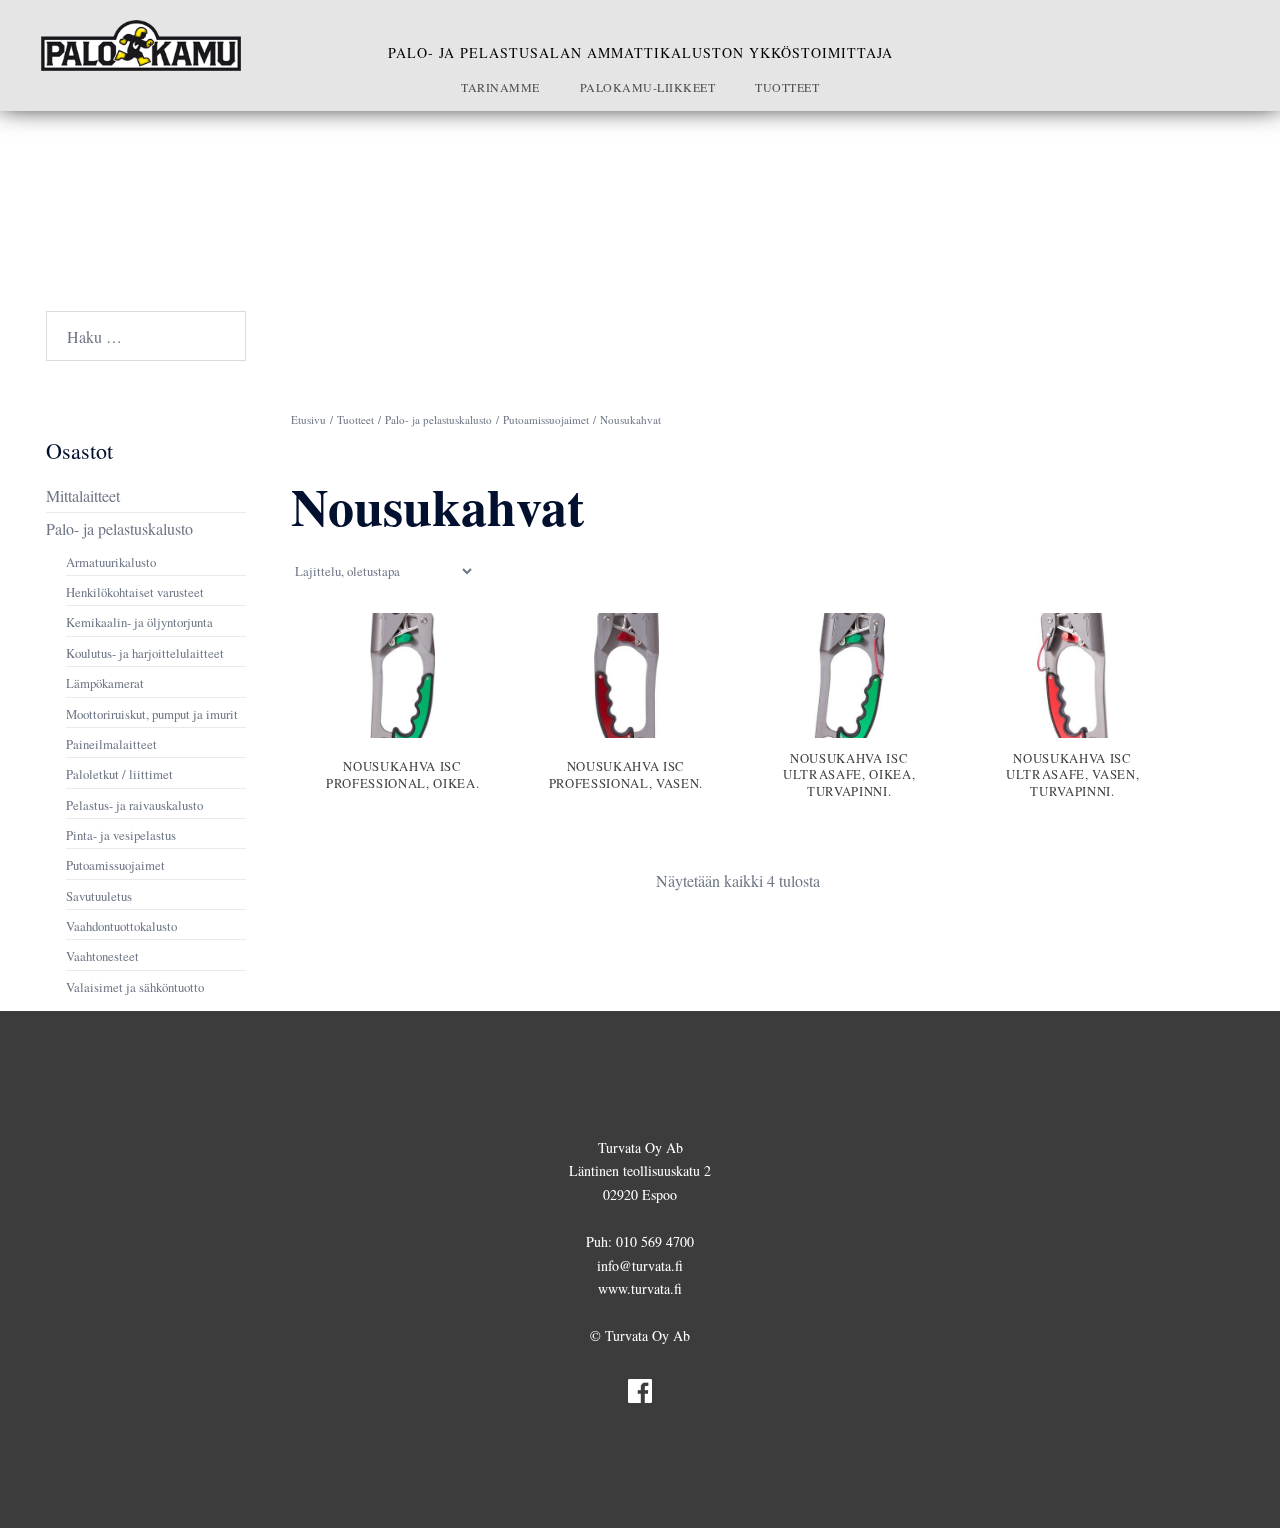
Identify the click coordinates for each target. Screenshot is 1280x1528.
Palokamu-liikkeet (648, 87)
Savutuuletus (99, 896)
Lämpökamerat (105, 683)
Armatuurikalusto (111, 562)
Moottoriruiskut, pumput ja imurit (152, 714)
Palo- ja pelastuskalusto (438, 419)
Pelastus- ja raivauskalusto (134, 805)
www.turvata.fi (640, 1288)
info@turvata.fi (640, 1265)
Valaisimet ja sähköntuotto (135, 987)
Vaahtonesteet (102, 956)
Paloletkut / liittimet (119, 774)
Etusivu (308, 419)
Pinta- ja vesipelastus (121, 835)
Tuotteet (787, 87)
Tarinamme (500, 87)
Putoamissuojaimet (546, 419)
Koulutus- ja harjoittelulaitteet (145, 653)
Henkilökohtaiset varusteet (135, 592)
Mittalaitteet (83, 495)
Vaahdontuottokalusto (121, 926)
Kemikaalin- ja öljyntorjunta (139, 622)
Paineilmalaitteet (111, 744)
